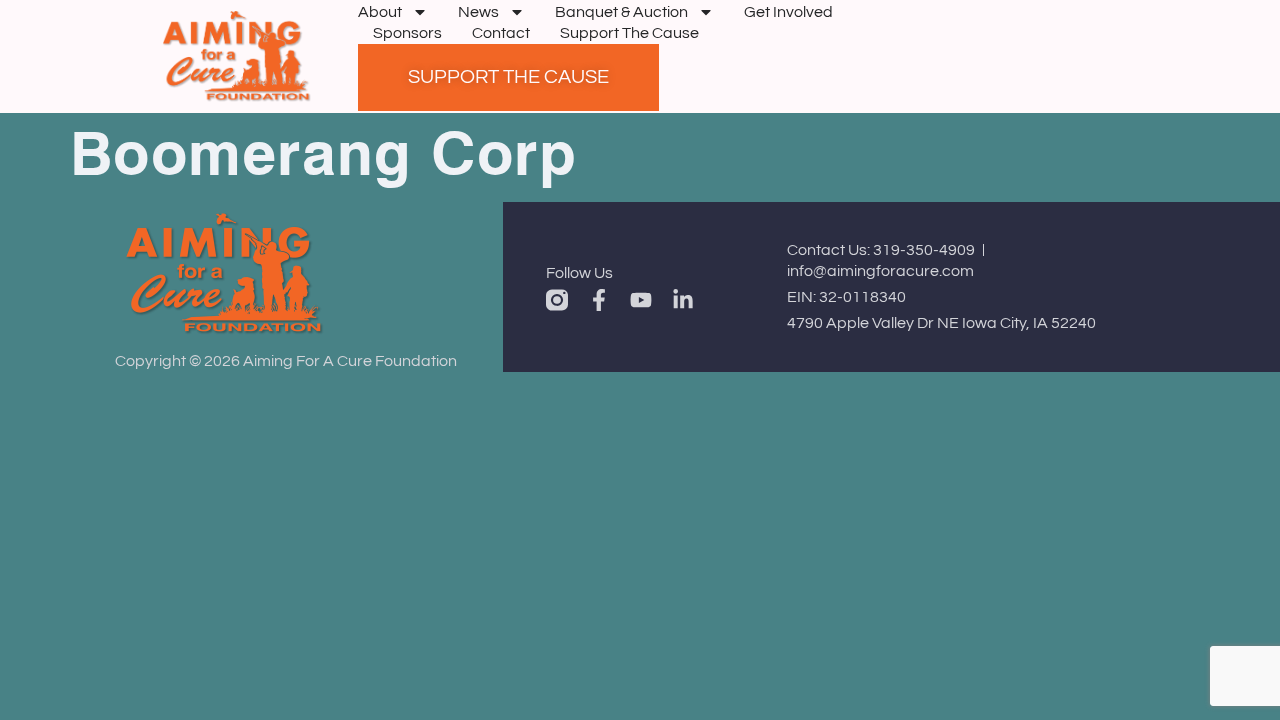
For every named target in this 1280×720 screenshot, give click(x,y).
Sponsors (407, 33)
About (380, 12)
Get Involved (788, 12)
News (478, 12)
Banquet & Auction (621, 12)
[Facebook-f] (599, 300)
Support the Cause (629, 33)
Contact (501, 33)
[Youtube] (641, 300)
